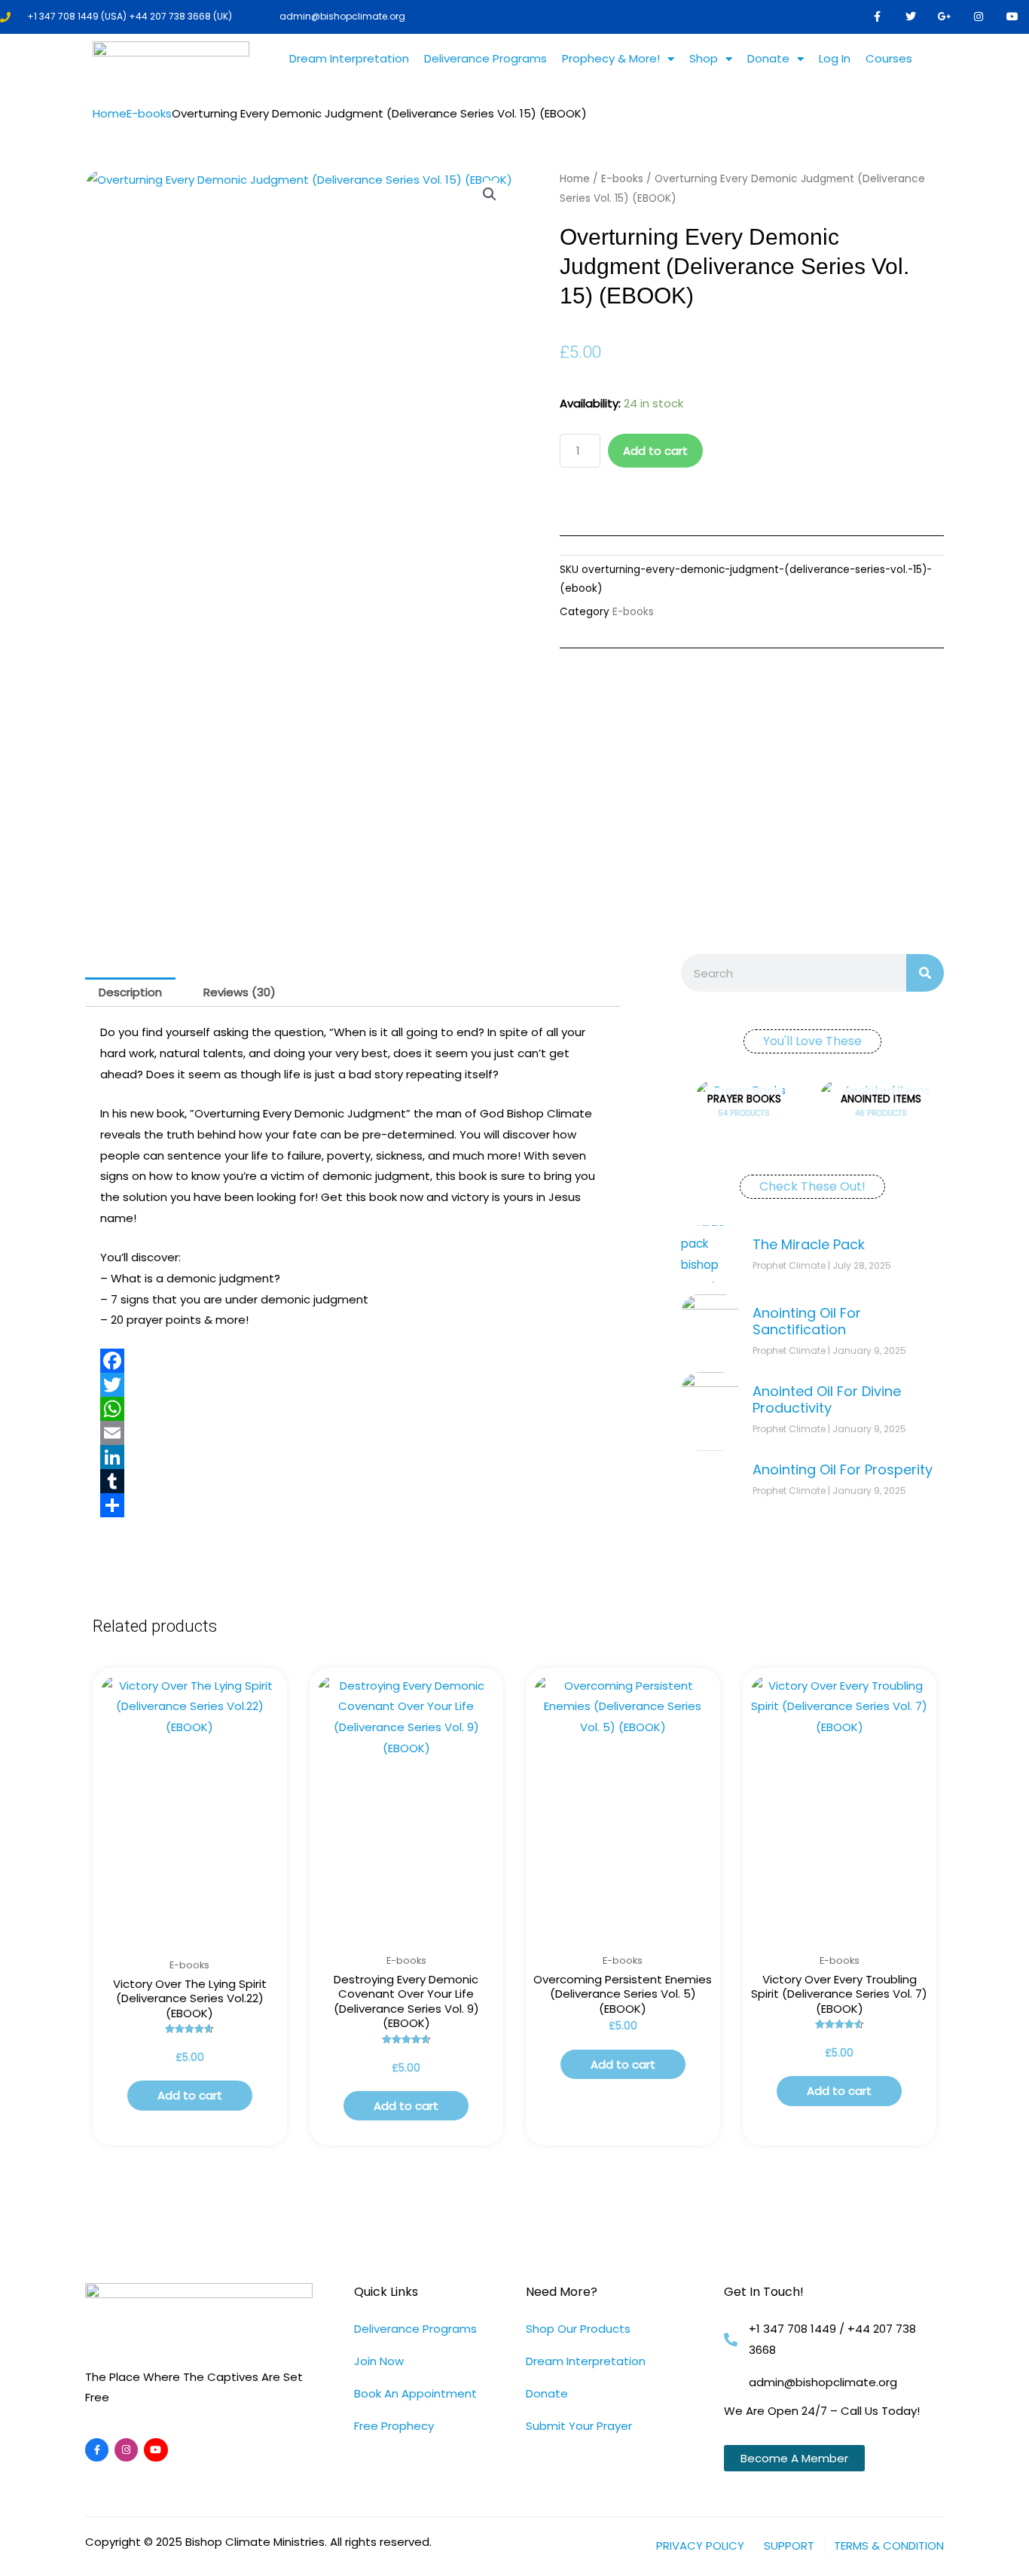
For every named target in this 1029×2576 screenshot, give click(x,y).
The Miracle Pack (809, 1244)
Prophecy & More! (611, 58)
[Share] (353, 1505)
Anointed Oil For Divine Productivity (827, 1399)
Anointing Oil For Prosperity (843, 1469)
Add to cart (655, 451)
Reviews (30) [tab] (240, 992)
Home (110, 113)
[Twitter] (353, 1385)
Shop (704, 58)
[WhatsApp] (353, 1409)
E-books (149, 113)
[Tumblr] (353, 1481)
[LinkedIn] (353, 1457)
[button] (490, 194)
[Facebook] (353, 1361)
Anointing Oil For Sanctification (807, 1321)
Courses (889, 58)
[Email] (353, 1433)
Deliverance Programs (485, 58)
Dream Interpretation (349, 58)
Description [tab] (130, 992)
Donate (768, 58)
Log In (835, 58)
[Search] (925, 973)
